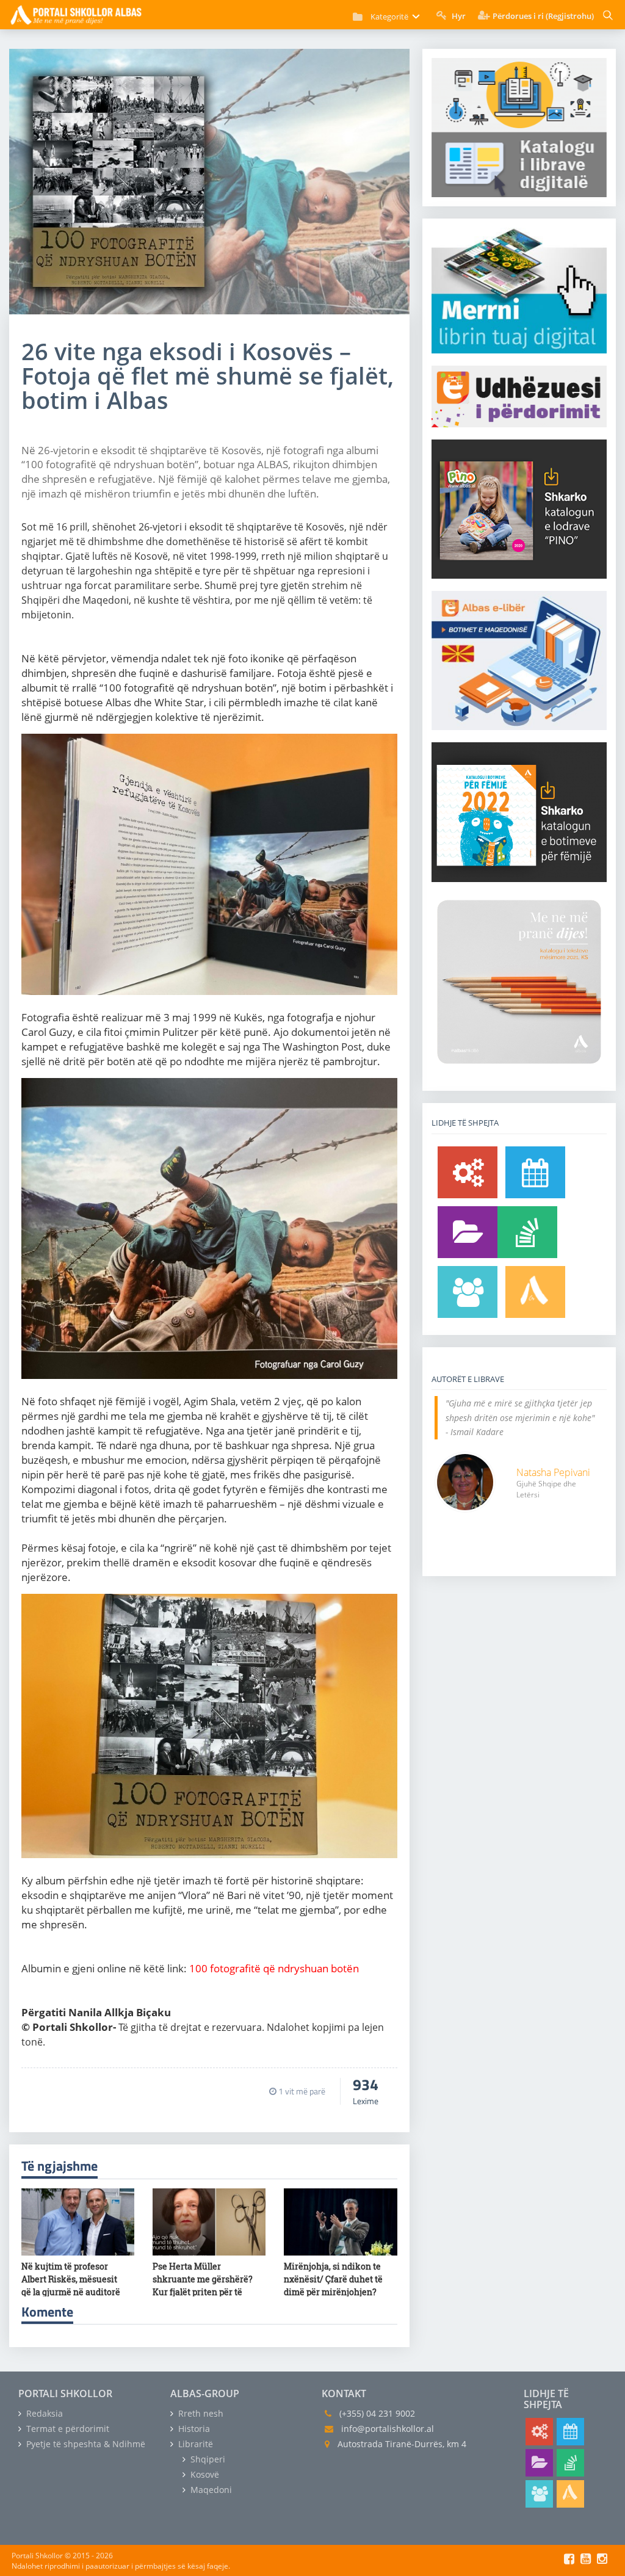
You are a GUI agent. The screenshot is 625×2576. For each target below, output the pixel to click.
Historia (193, 2429)
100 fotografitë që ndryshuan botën (274, 1968)
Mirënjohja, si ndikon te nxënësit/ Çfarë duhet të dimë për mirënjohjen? (333, 2279)
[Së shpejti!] (535, 1172)
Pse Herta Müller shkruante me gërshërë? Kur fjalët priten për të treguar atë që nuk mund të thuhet (203, 2292)
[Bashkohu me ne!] (468, 1292)
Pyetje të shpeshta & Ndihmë (85, 2444)
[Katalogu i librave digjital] (468, 1232)
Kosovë (204, 2474)
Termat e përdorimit (67, 2429)
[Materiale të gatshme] (468, 1172)
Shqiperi (207, 2459)
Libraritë (194, 2444)
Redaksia (43, 2413)
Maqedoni (210, 2490)
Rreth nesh (200, 2413)
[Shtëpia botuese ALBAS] (535, 1292)
